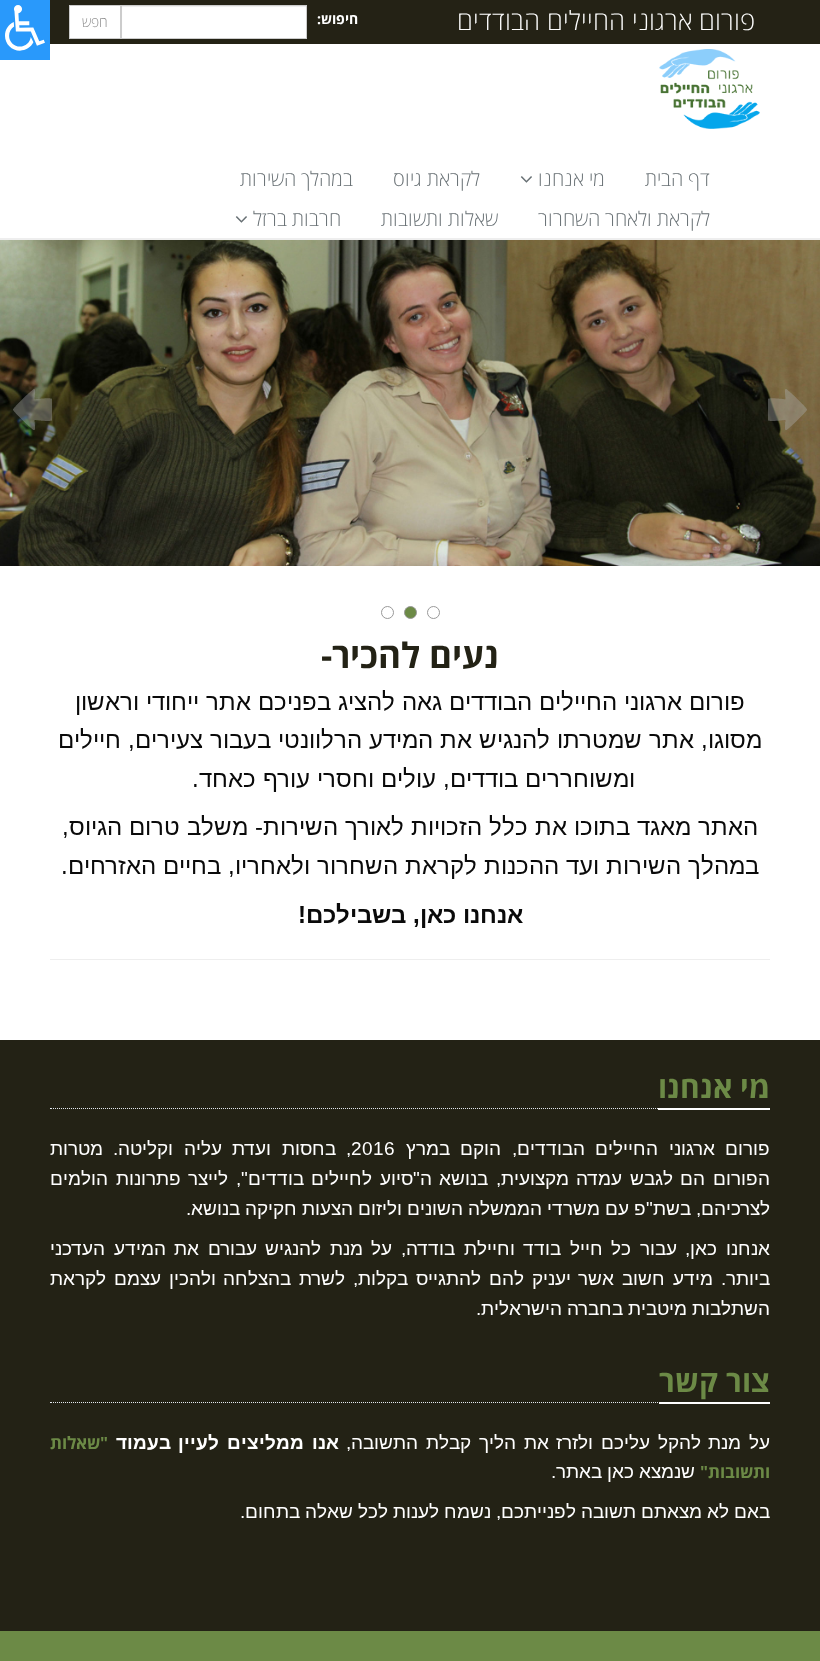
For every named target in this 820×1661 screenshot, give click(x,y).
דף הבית (677, 178)
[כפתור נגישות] (25, 30)
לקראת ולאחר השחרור (624, 218)
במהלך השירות (296, 178)
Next (787, 409)
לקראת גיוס (436, 178)
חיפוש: (337, 18)
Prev (32, 409)
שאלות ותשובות (439, 218)
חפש (95, 21)
